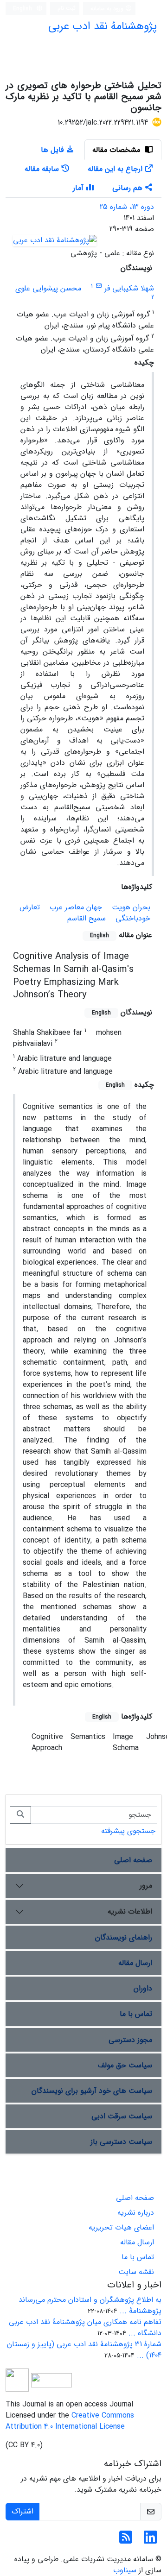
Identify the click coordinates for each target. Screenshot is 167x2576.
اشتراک (22, 2511)
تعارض (30, 907)
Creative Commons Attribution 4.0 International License (70, 2421)
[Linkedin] (150, 2541)
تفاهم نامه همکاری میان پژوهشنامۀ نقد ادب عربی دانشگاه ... (85, 2327)
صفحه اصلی (133, 1860)
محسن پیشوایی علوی (48, 288)
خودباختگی (133, 918)
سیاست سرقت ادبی (122, 2116)
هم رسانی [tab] (127, 188)
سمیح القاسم (87, 918)
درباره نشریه (136, 2213)
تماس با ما (136, 2014)
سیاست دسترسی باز (121, 2142)
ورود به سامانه (108, 9)
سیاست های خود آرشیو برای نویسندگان (92, 2091)
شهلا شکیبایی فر (129, 288)
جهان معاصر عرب (76, 907)
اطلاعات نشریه (130, 1912)
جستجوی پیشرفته (128, 1831)
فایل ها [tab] (52, 150)
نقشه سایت (136, 2272)
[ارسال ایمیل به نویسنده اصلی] (99, 286)
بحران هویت (131, 907)
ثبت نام (67, 8)
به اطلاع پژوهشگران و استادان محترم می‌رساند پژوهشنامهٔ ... (90, 2305)
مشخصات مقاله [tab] (117, 150)
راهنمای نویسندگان (124, 1937)
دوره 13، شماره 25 (127, 207)
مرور (146, 1886)
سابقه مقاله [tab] (42, 169)
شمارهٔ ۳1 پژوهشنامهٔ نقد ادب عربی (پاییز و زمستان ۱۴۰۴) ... (84, 2350)
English (23, 9)
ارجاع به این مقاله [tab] (115, 169)
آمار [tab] (78, 188)
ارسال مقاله (135, 1963)
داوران (143, 1988)
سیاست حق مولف (125, 2065)
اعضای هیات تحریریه (121, 2227)
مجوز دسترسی (130, 2040)
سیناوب (125, 2570)
